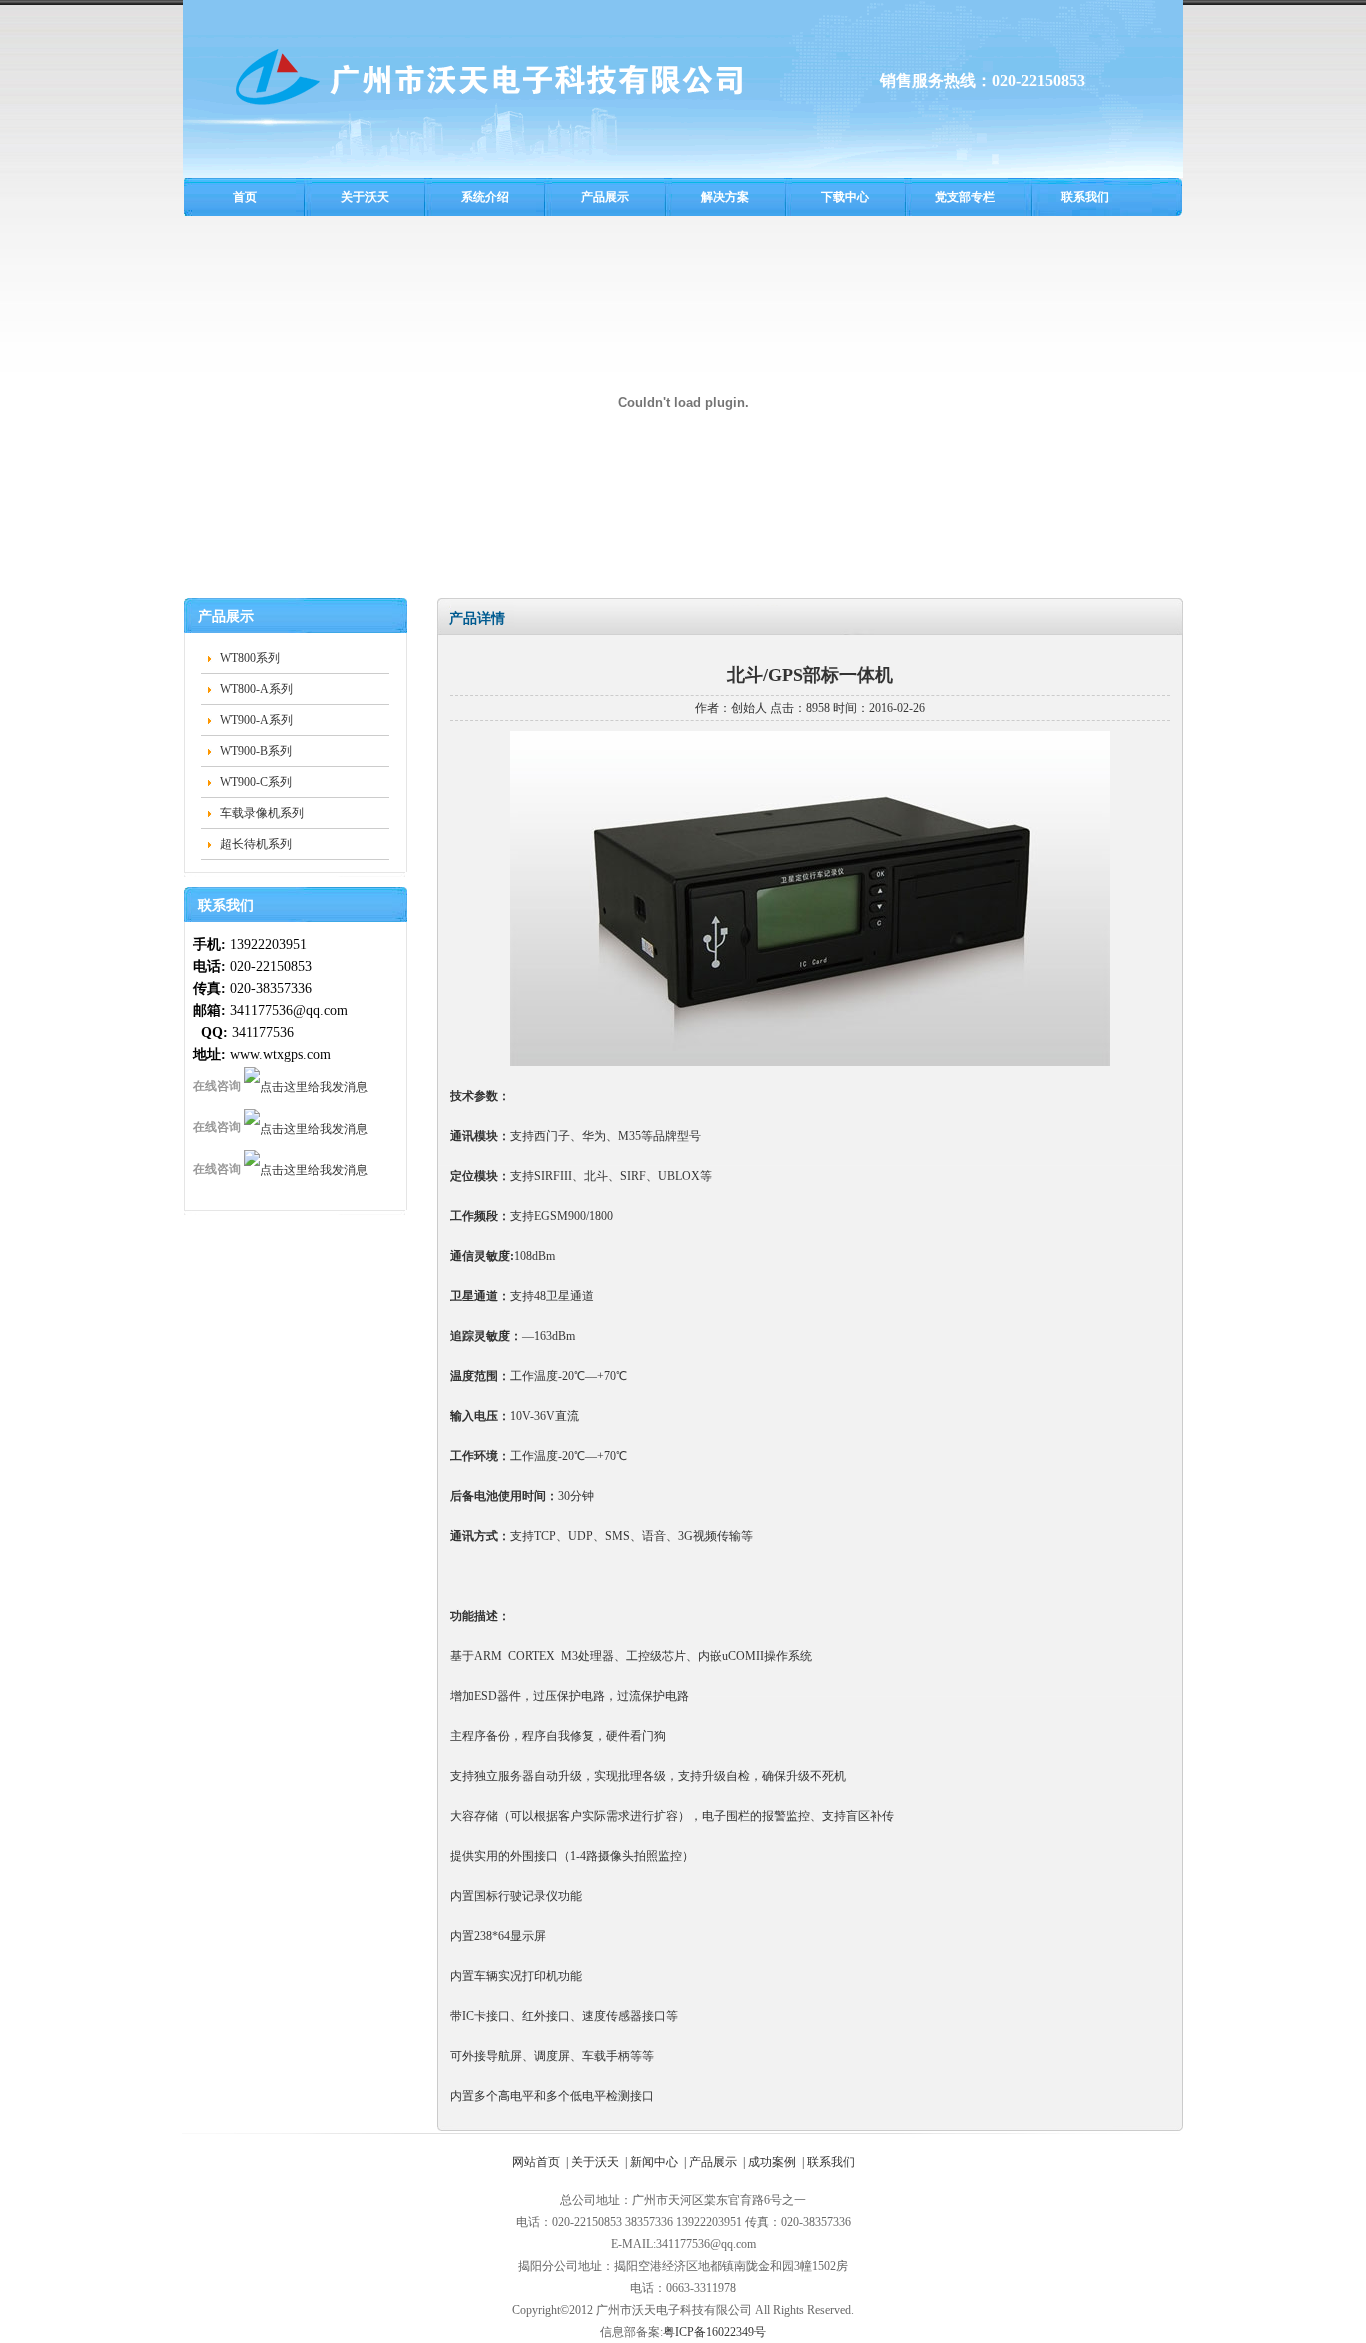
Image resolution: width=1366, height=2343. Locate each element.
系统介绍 (485, 197)
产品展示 (605, 197)
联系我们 (1085, 197)
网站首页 (536, 2162)
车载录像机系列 (262, 813)
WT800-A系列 (256, 689)
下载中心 (845, 197)
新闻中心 (654, 2162)
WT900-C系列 (256, 782)
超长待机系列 (256, 844)
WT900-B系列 (256, 751)
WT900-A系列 (256, 720)
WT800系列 (250, 658)
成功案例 (772, 2162)
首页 (245, 197)
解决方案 (725, 197)
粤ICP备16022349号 (714, 2332)
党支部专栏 (965, 197)
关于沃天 (365, 197)
